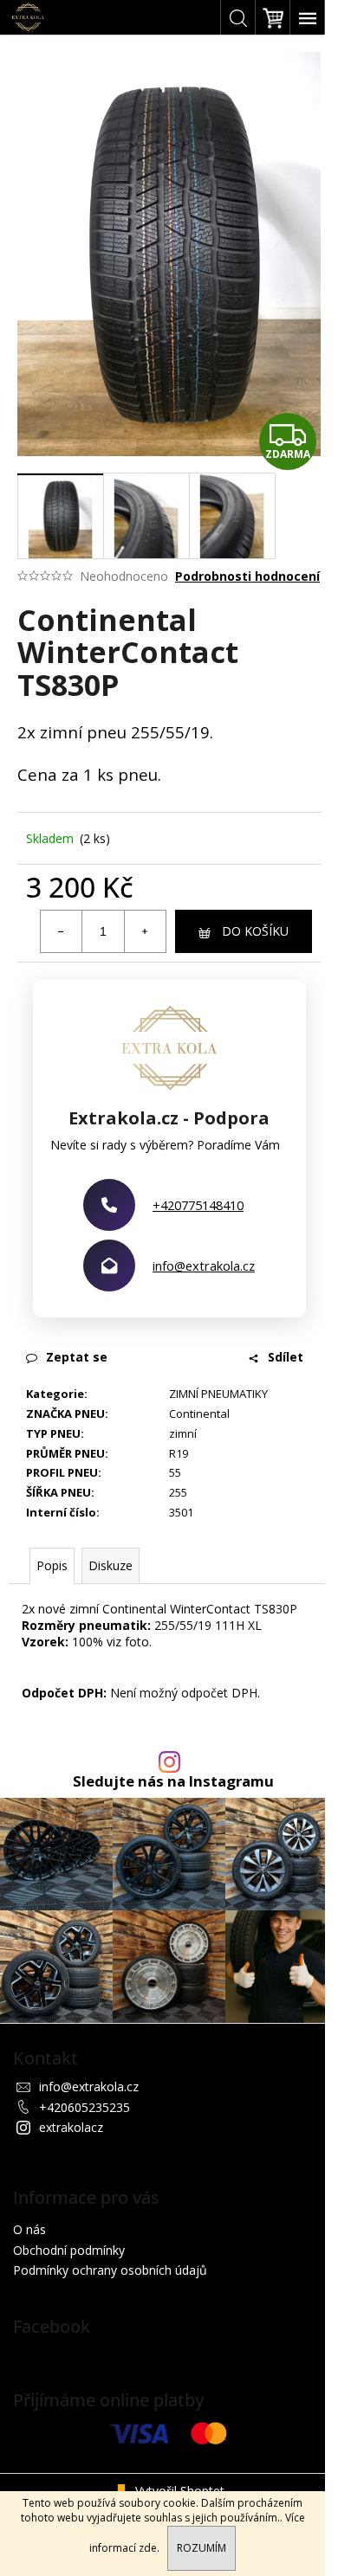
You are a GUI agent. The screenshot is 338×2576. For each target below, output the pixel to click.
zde (148, 2548)
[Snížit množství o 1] (62, 931)
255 (178, 1492)
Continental (199, 1414)
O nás (29, 2229)
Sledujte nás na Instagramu (173, 1782)
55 (175, 1472)
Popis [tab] (52, 1565)
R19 (179, 1453)
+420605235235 (84, 2107)
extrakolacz (71, 2127)
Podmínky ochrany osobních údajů (110, 2270)
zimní (183, 1433)
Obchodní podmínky (69, 2250)
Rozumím (201, 2548)
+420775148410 (198, 1205)
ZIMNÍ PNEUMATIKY (218, 1394)
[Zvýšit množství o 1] (145, 931)
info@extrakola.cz (204, 1265)
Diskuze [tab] (110, 1565)
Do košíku (255, 931)
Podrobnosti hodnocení (247, 576)
